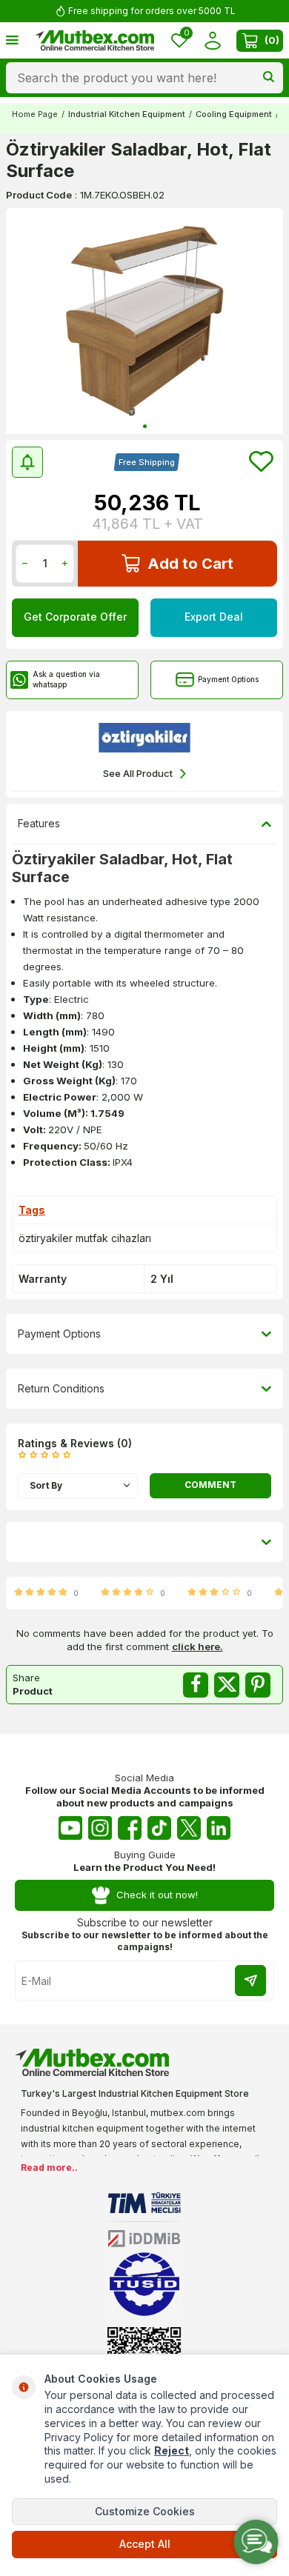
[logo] (95, 41)
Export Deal (214, 617)
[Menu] (12, 40)
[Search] (269, 78)
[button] (145, 426)
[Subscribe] (250, 1981)
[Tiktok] (159, 1828)
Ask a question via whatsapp (66, 679)
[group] (144, 321)
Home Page (35, 114)
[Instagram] (100, 1828)
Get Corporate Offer (75, 617)
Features (39, 823)
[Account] (212, 40)
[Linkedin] (219, 1828)
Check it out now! (157, 1895)
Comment (210, 1485)
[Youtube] (70, 1828)
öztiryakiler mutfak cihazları (85, 1238)
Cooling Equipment (234, 114)
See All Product (138, 773)
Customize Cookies (145, 2511)
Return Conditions (61, 1388)
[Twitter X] (189, 1828)
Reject (172, 2450)
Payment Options (228, 679)
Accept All (145, 2544)
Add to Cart (190, 564)
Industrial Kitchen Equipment (127, 114)
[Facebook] (130, 1828)
